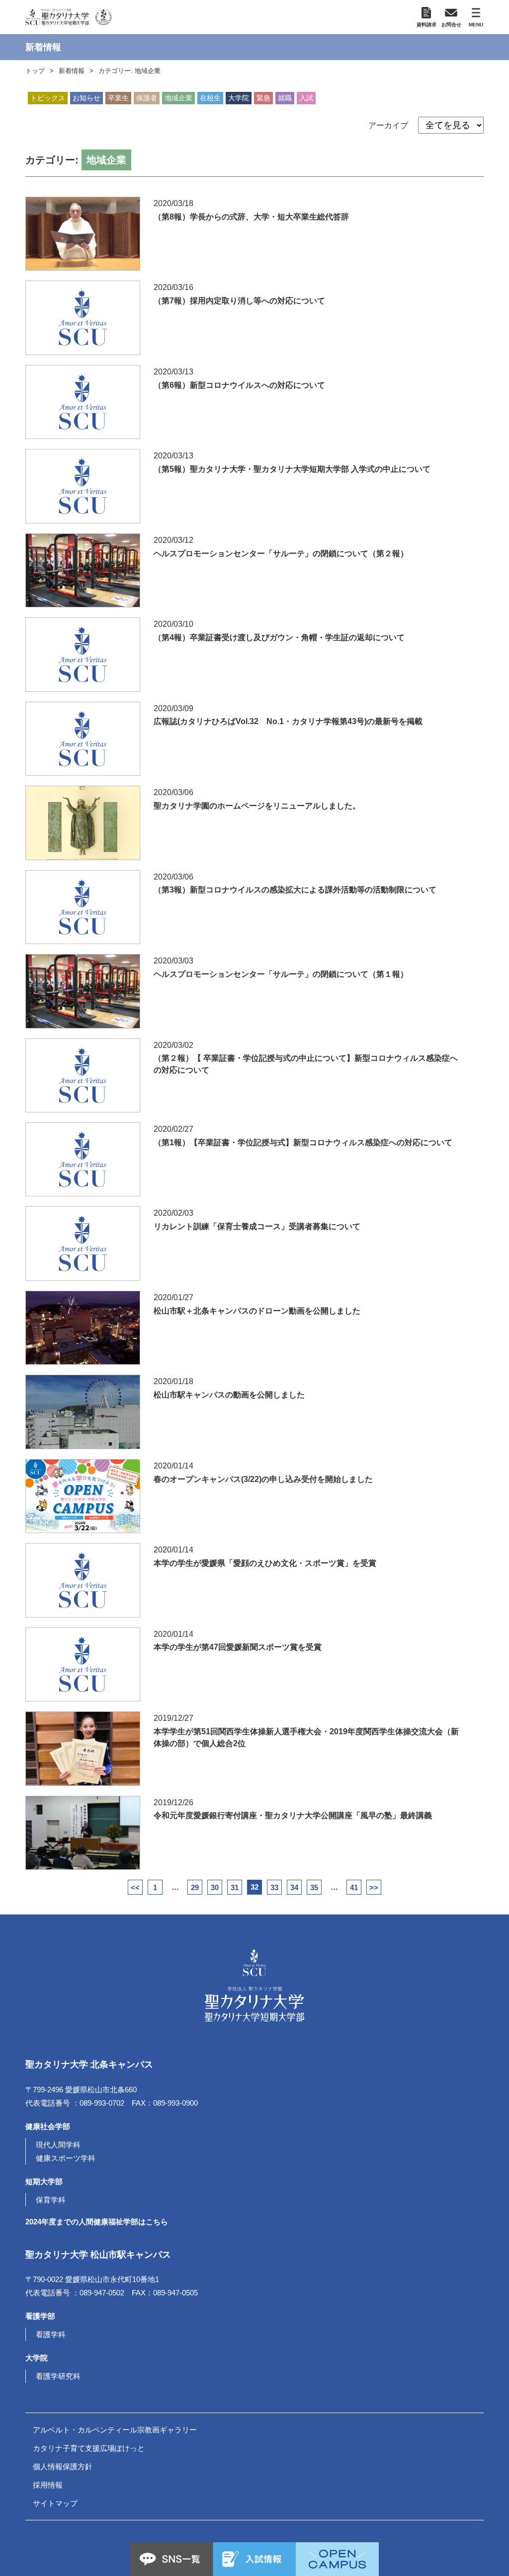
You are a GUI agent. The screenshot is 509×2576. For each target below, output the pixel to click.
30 (215, 1887)
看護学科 (51, 2334)
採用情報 (48, 2485)
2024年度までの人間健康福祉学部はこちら (97, 2222)
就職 (285, 98)
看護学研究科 (58, 2376)
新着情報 (72, 71)
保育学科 (51, 2200)
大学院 (239, 98)
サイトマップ (55, 2503)
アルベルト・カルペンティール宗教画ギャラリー (115, 2430)
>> (374, 1887)
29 (195, 1887)
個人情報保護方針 (63, 2466)
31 (235, 1887)
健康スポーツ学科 (66, 2158)
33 (274, 1887)
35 (314, 1887)
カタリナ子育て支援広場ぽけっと (89, 2448)
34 (294, 1887)
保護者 (147, 98)
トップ (35, 71)
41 (354, 1887)
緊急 (263, 98)
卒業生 (118, 98)
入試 (306, 98)
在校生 (210, 98)
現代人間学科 (58, 2145)
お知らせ (86, 98)
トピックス (48, 98)
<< (135, 1887)
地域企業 (178, 98)
